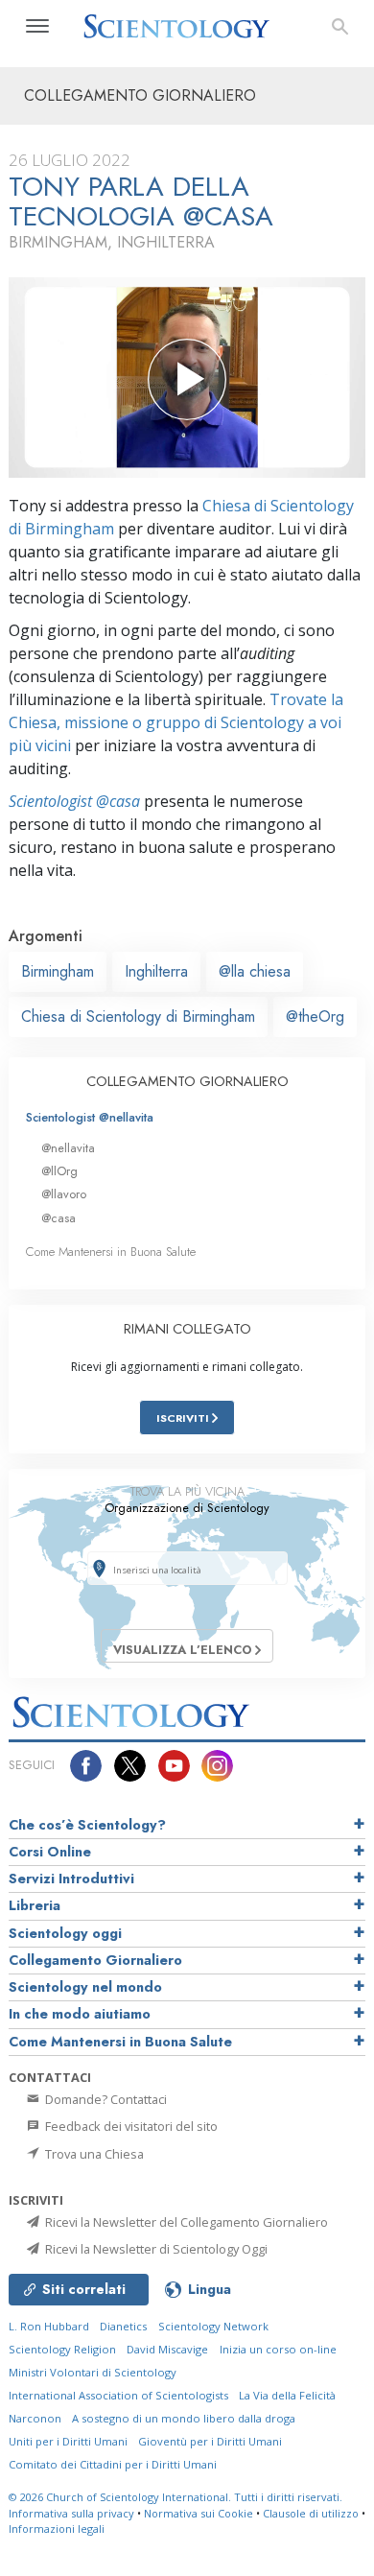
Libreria (35, 1905)
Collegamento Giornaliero (95, 1960)
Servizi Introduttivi (71, 1879)
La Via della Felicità (287, 2395)
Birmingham (58, 971)
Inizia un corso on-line (278, 2349)
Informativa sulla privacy (71, 2513)
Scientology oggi (65, 1933)
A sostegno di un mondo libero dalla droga (184, 2418)
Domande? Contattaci (105, 2099)
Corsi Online (50, 1852)
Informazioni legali (57, 2529)
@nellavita (68, 1148)
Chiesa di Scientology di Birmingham (138, 1016)
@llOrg (59, 1171)
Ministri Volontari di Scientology (93, 2372)
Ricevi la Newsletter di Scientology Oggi (155, 2249)
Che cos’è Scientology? (87, 1825)
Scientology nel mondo (85, 1987)
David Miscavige (167, 2349)
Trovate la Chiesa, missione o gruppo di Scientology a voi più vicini (176, 722)
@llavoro (64, 1194)
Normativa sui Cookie (199, 2513)
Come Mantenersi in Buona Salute (111, 1252)
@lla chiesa (255, 971)
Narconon (35, 2418)
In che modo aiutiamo (80, 2014)
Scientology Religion (62, 2349)
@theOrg (315, 1016)
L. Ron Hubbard (49, 2326)
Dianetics (123, 2326)
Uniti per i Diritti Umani (68, 2441)
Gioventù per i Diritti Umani (210, 2441)
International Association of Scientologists (118, 2395)
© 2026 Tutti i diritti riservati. (175, 2497)
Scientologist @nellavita (90, 1117)
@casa (58, 1218)
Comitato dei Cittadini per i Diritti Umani (113, 2464)
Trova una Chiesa (93, 2154)
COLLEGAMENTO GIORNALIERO (187, 1081)
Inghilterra (156, 971)
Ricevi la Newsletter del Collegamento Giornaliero (185, 2222)
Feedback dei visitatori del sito (130, 2126)
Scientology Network (213, 2326)
